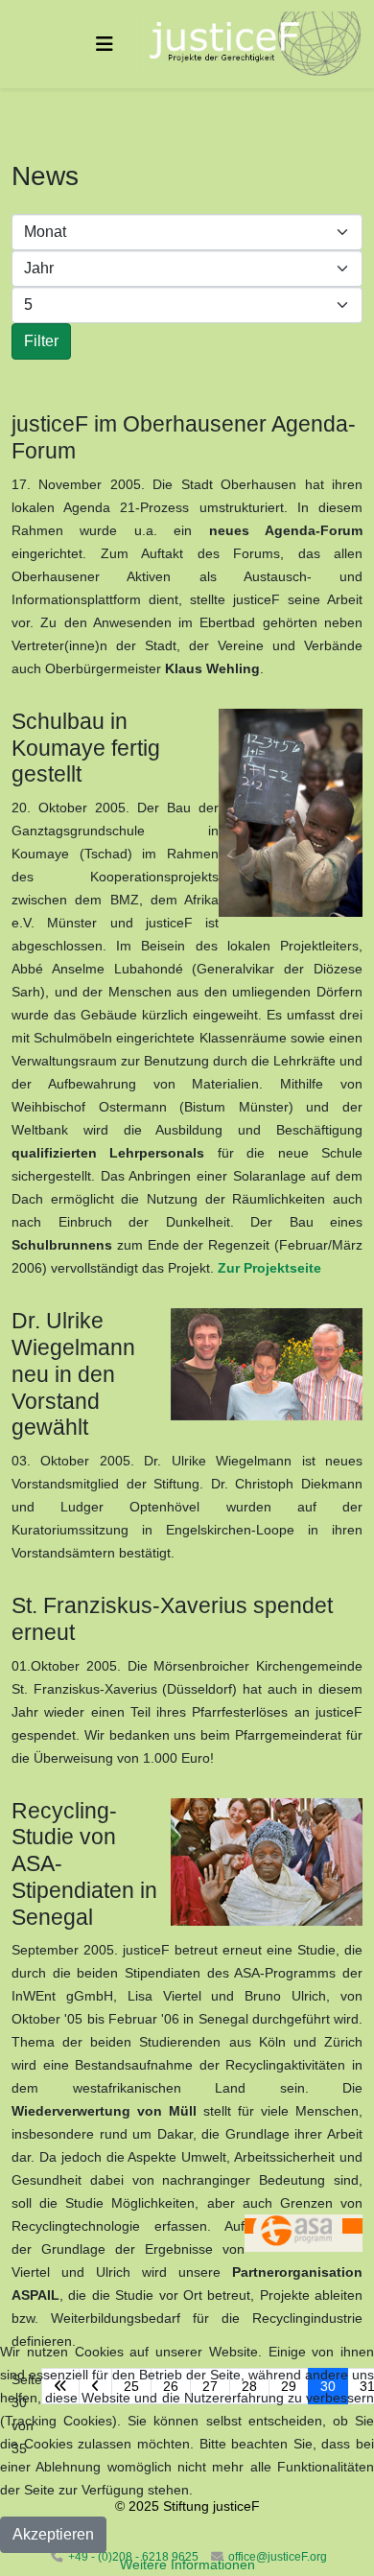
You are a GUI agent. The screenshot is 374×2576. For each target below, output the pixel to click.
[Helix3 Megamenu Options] (105, 44)
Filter (41, 341)
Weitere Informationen (187, 2564)
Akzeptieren (53, 2534)
